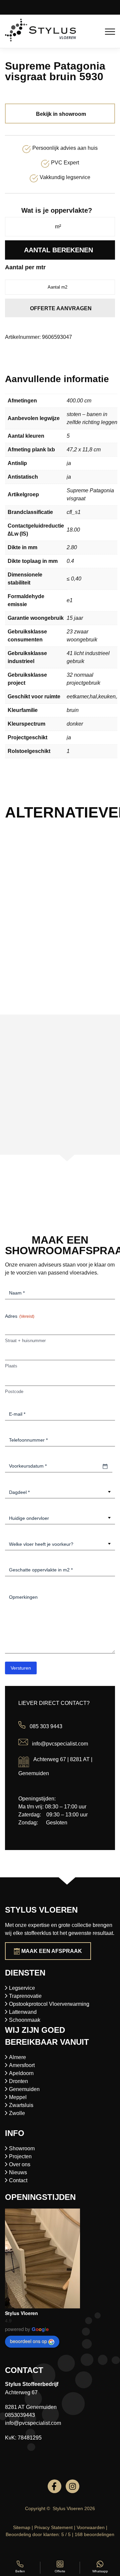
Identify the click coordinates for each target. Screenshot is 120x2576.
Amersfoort (22, 2065)
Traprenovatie (25, 1996)
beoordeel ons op (28, 2341)
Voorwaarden (91, 2527)
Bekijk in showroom (61, 114)
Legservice (22, 1988)
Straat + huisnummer (25, 1341)
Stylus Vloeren (21, 2313)
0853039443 (20, 2415)
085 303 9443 (46, 1727)
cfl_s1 (74, 512)
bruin (73, 710)
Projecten (20, 2156)
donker (75, 724)
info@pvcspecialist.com (60, 1743)
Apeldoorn (21, 2073)
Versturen (21, 1668)
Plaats (11, 1366)
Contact (18, 2180)
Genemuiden (24, 2089)
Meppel (18, 2097)
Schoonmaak (25, 2020)
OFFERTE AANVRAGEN (61, 308)
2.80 (72, 547)
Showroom (22, 2148)
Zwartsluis (21, 2105)
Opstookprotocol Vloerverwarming (49, 2004)
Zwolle (17, 2113)
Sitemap (22, 2527)
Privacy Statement (53, 2527)
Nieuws (18, 2172)
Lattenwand (23, 2012)
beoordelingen (94, 2534)
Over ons (20, 2164)
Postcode (14, 1392)
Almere (17, 2057)
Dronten (18, 2081)
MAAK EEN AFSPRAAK (52, 1951)
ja (69, 463)
